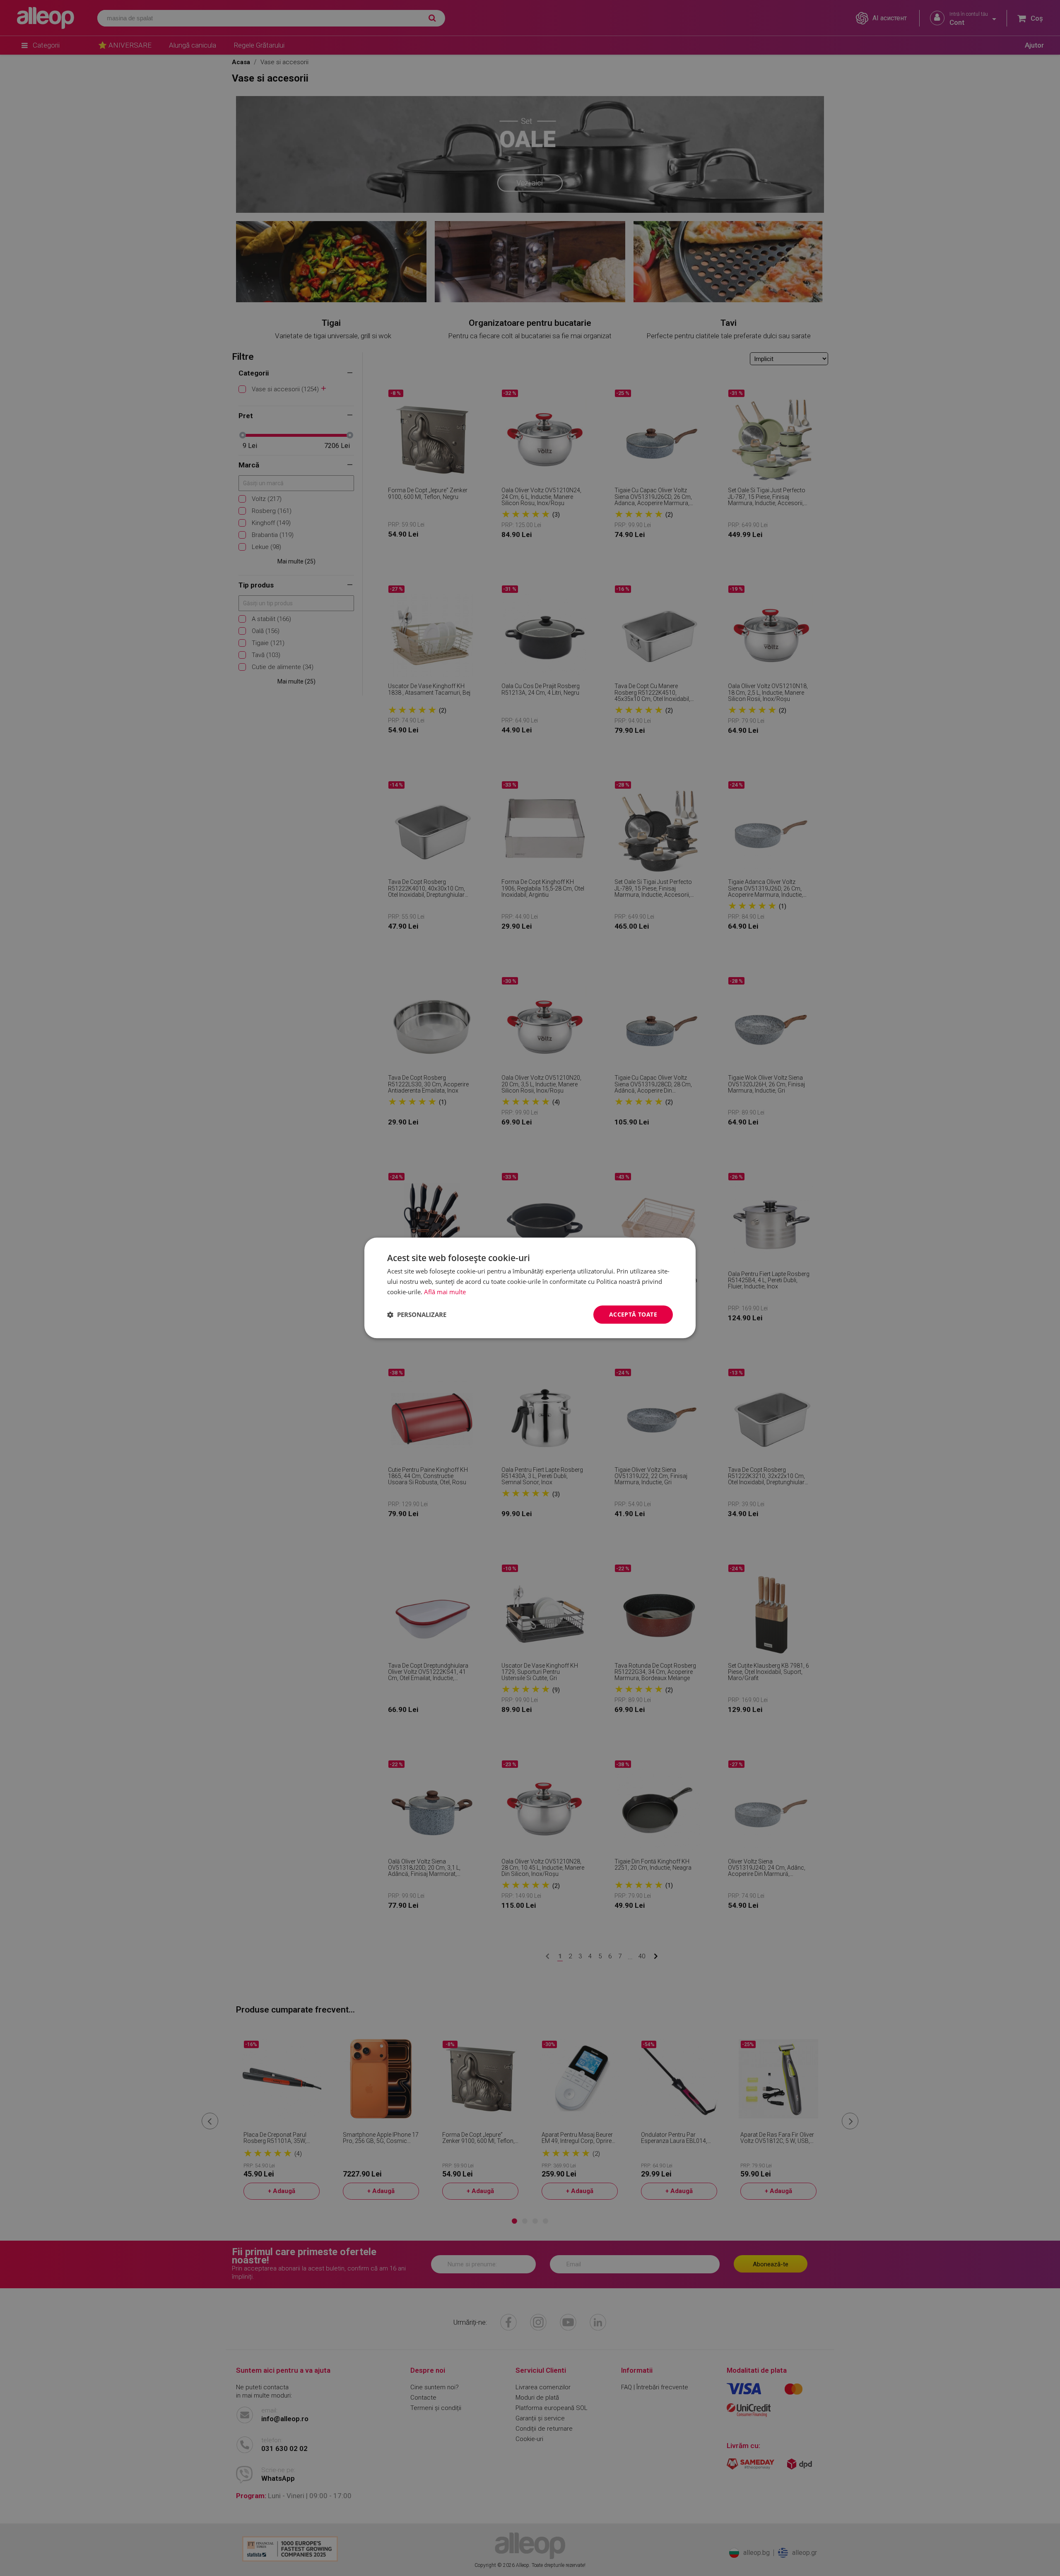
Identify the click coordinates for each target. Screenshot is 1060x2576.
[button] (417, 1314)
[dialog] (530, 1288)
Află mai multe (445, 1292)
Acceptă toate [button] (633, 1314)
